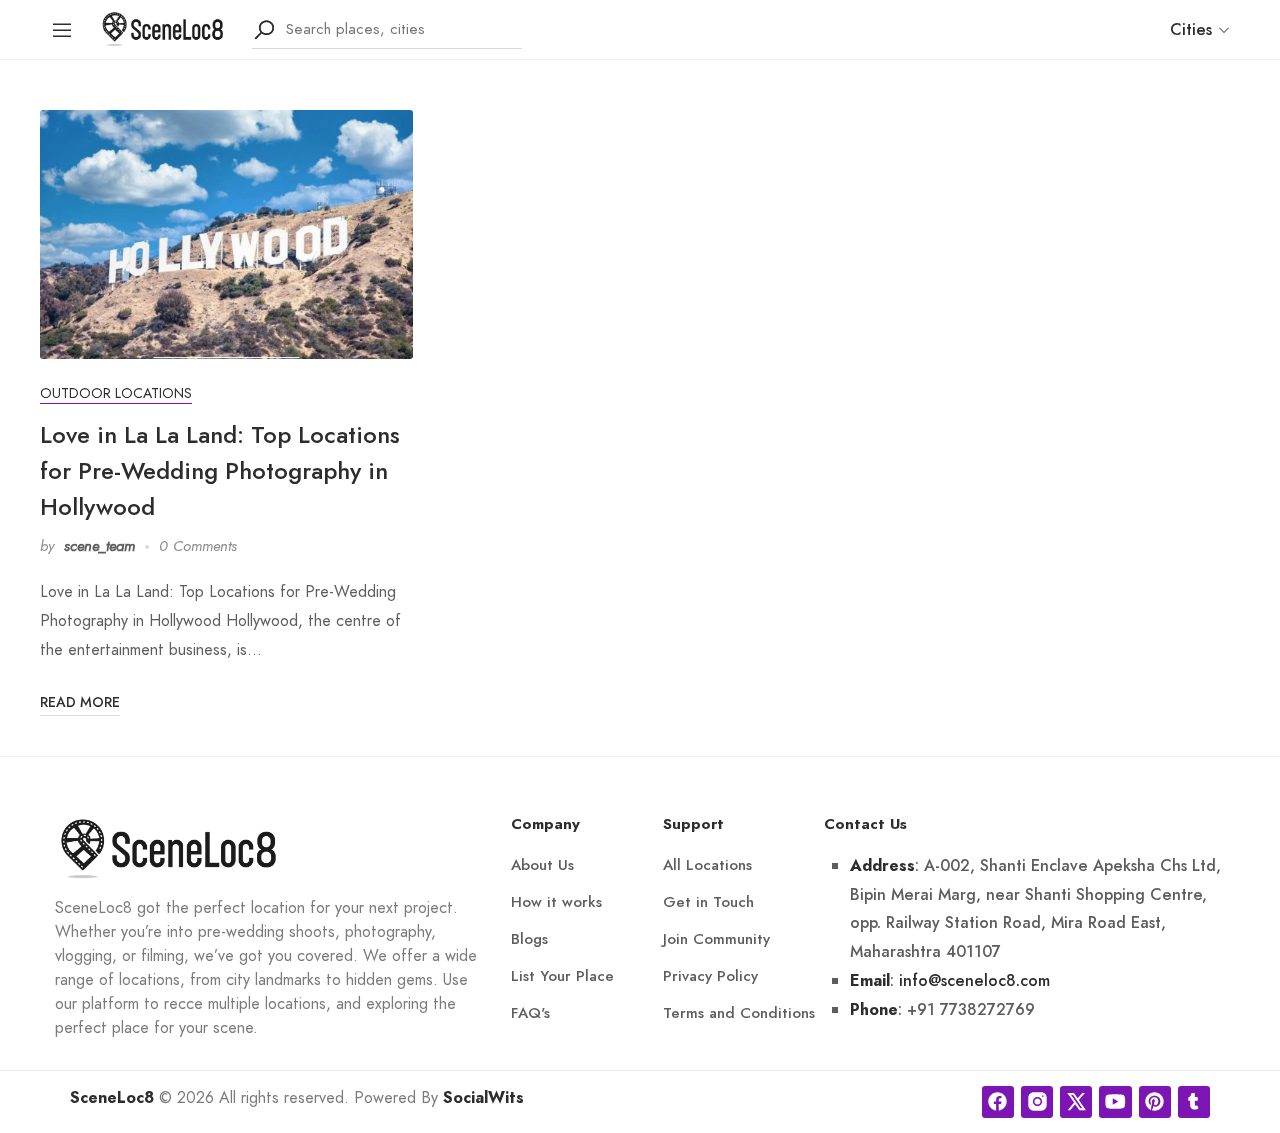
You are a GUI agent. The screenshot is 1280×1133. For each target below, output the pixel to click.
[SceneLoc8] (163, 27)
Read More (80, 702)
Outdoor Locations (116, 393)
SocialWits (483, 1098)
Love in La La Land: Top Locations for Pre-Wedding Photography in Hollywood (220, 470)
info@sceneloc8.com (974, 980)
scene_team (99, 546)
